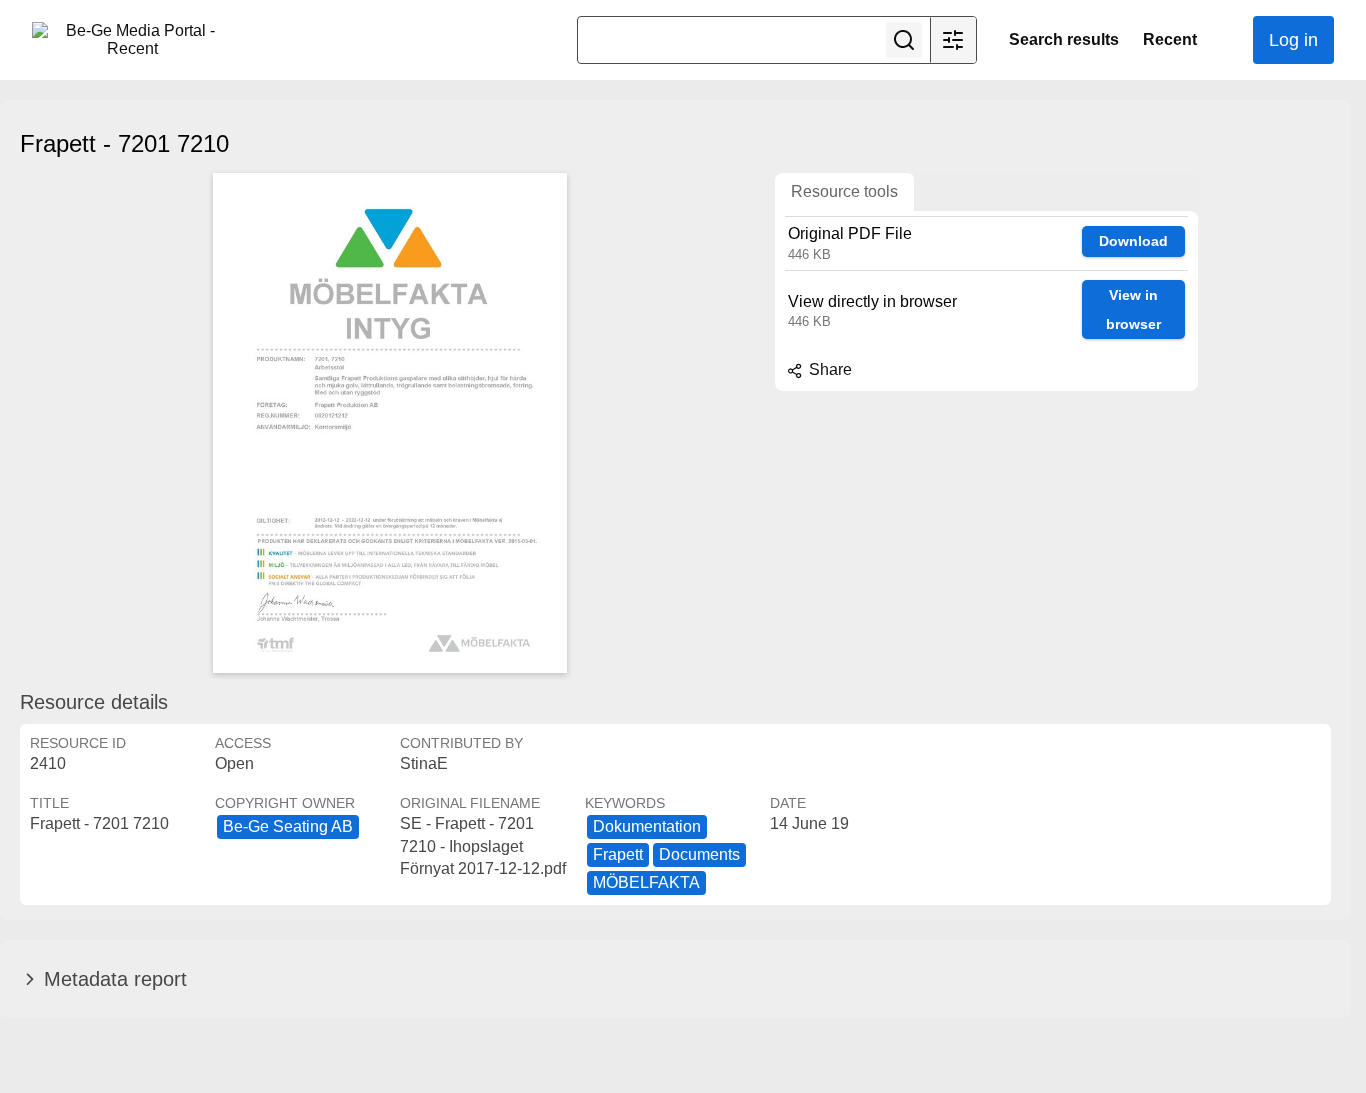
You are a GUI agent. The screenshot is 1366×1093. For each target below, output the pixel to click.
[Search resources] (904, 40)
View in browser (1133, 309)
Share (828, 369)
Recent (1170, 39)
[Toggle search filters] (953, 40)
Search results (1064, 39)
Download (1133, 241)
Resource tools (844, 191)
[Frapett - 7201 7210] (390, 423)
